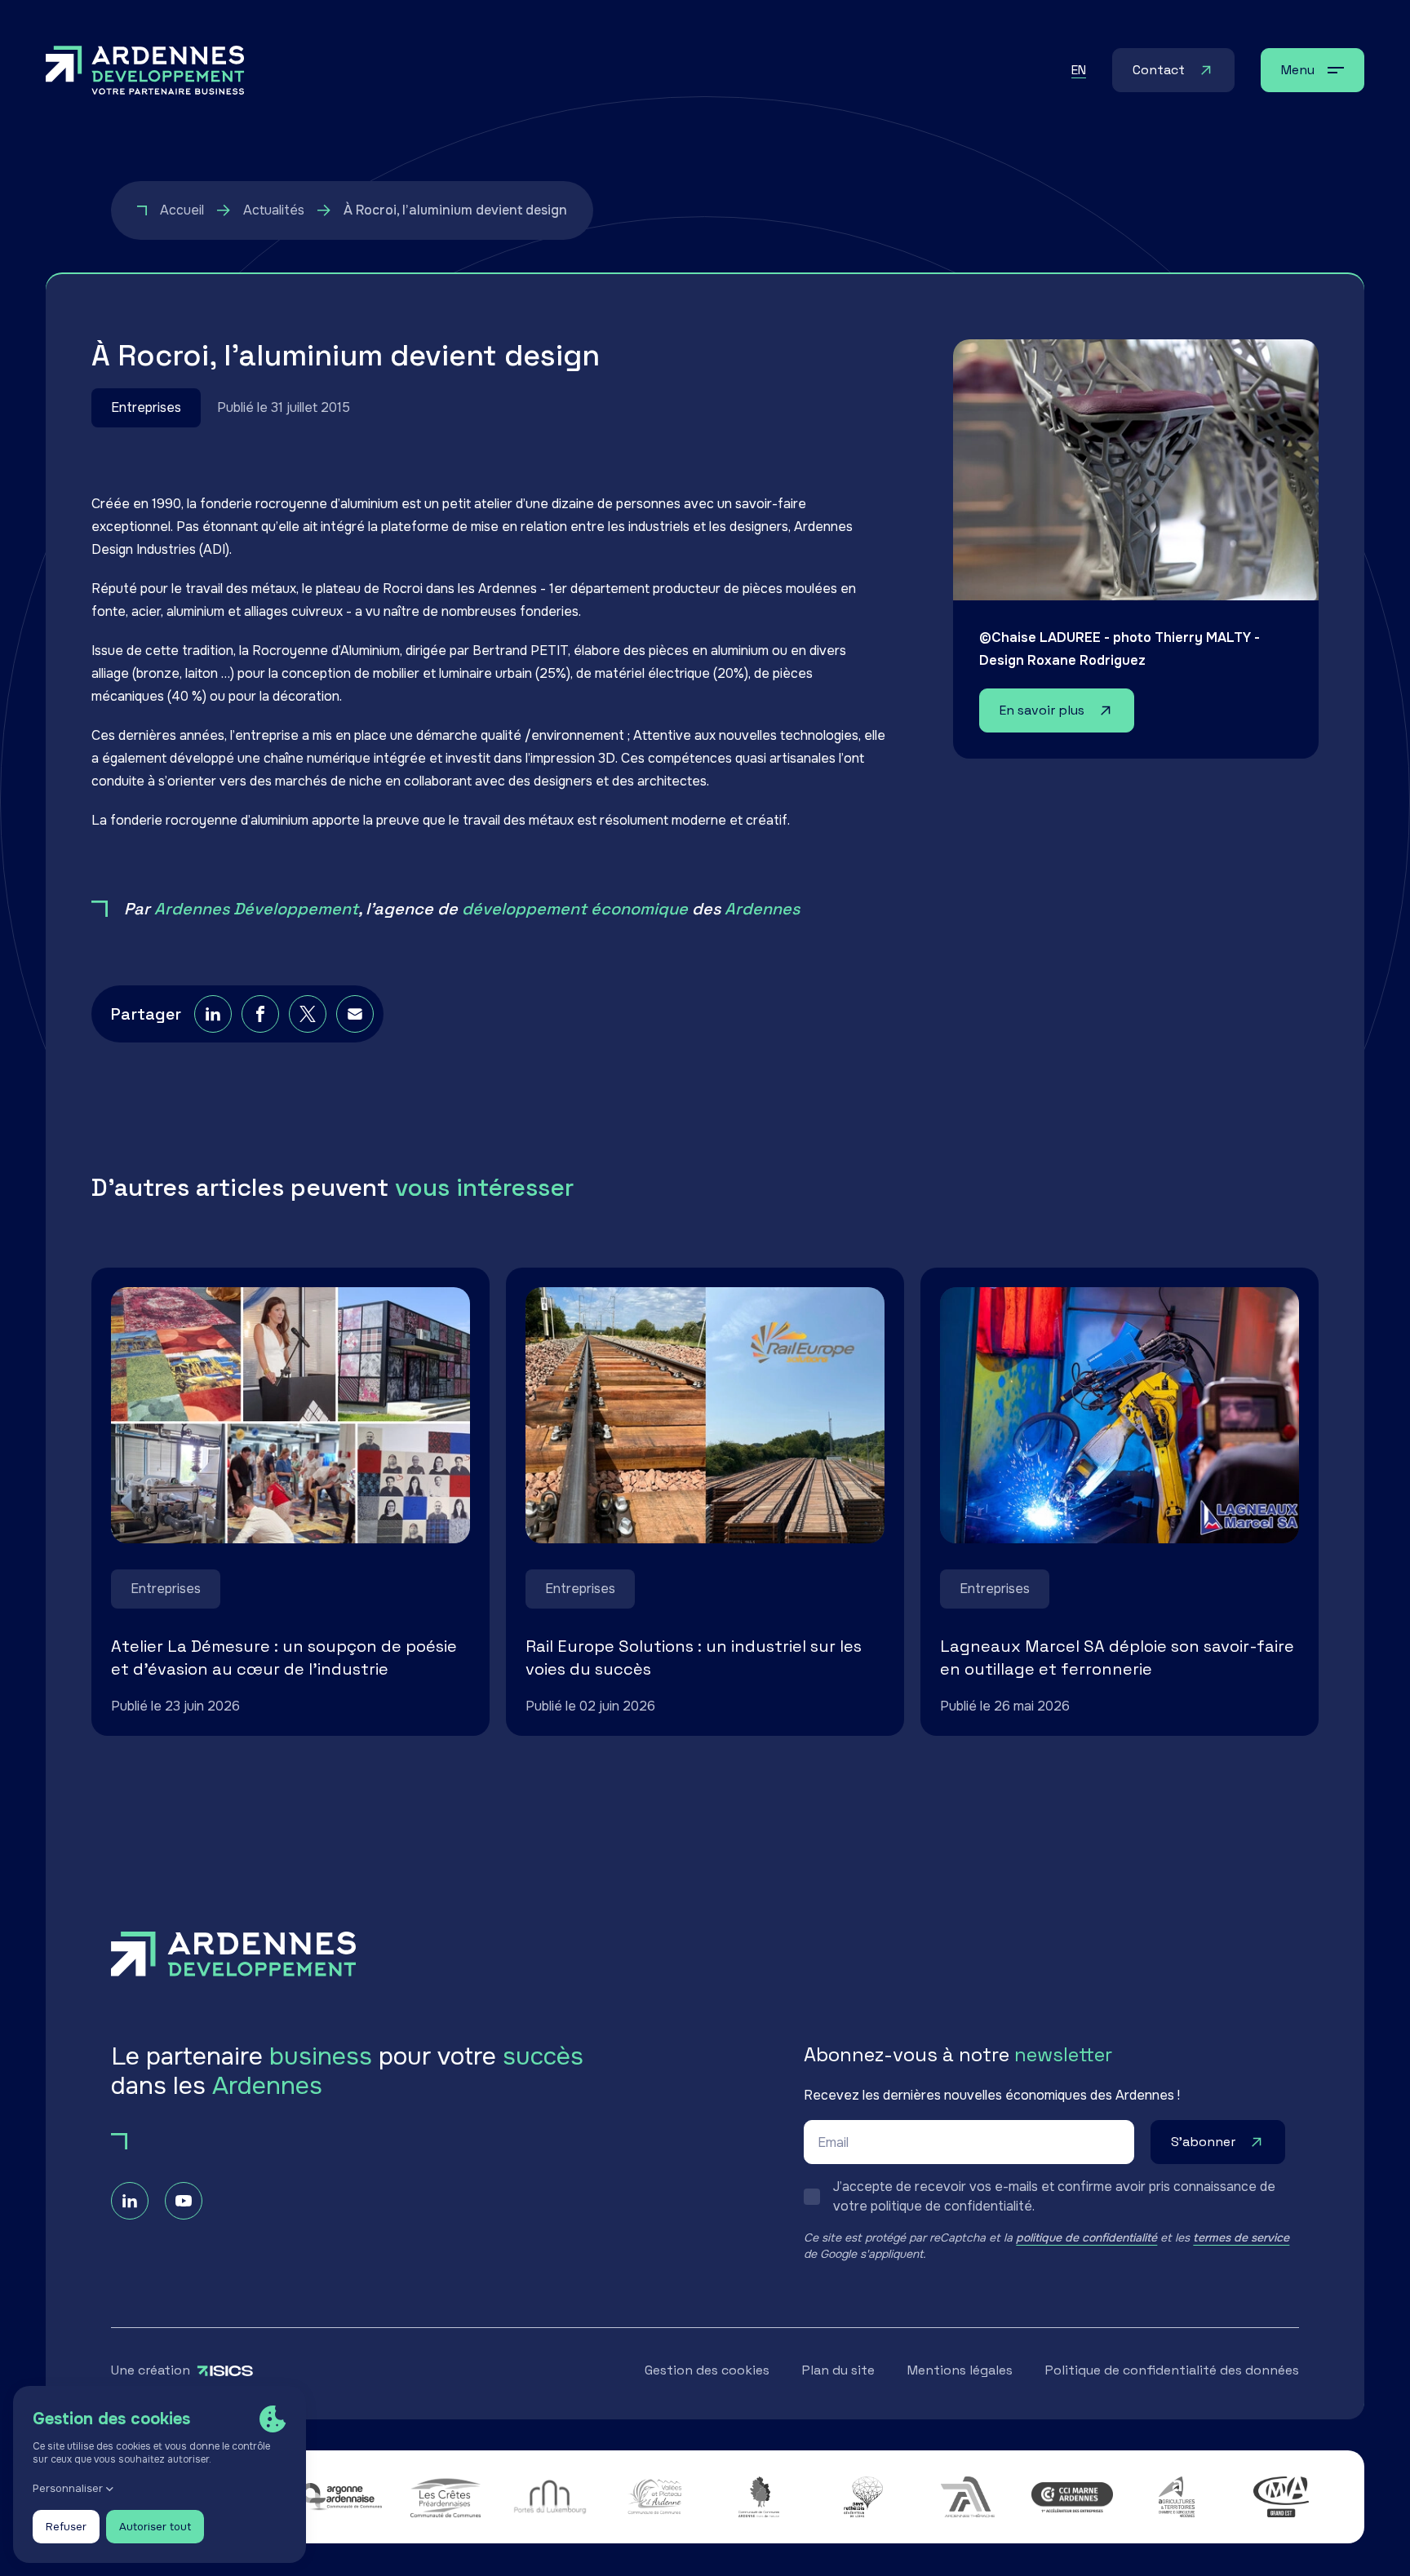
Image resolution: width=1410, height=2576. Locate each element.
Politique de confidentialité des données (1172, 2370)
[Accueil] (145, 70)
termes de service (1241, 2237)
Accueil (182, 210)
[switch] (1051, 2197)
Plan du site (838, 2370)
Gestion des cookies (707, 2370)
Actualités (274, 210)
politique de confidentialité (1086, 2237)
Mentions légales (960, 2370)
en (1079, 70)
